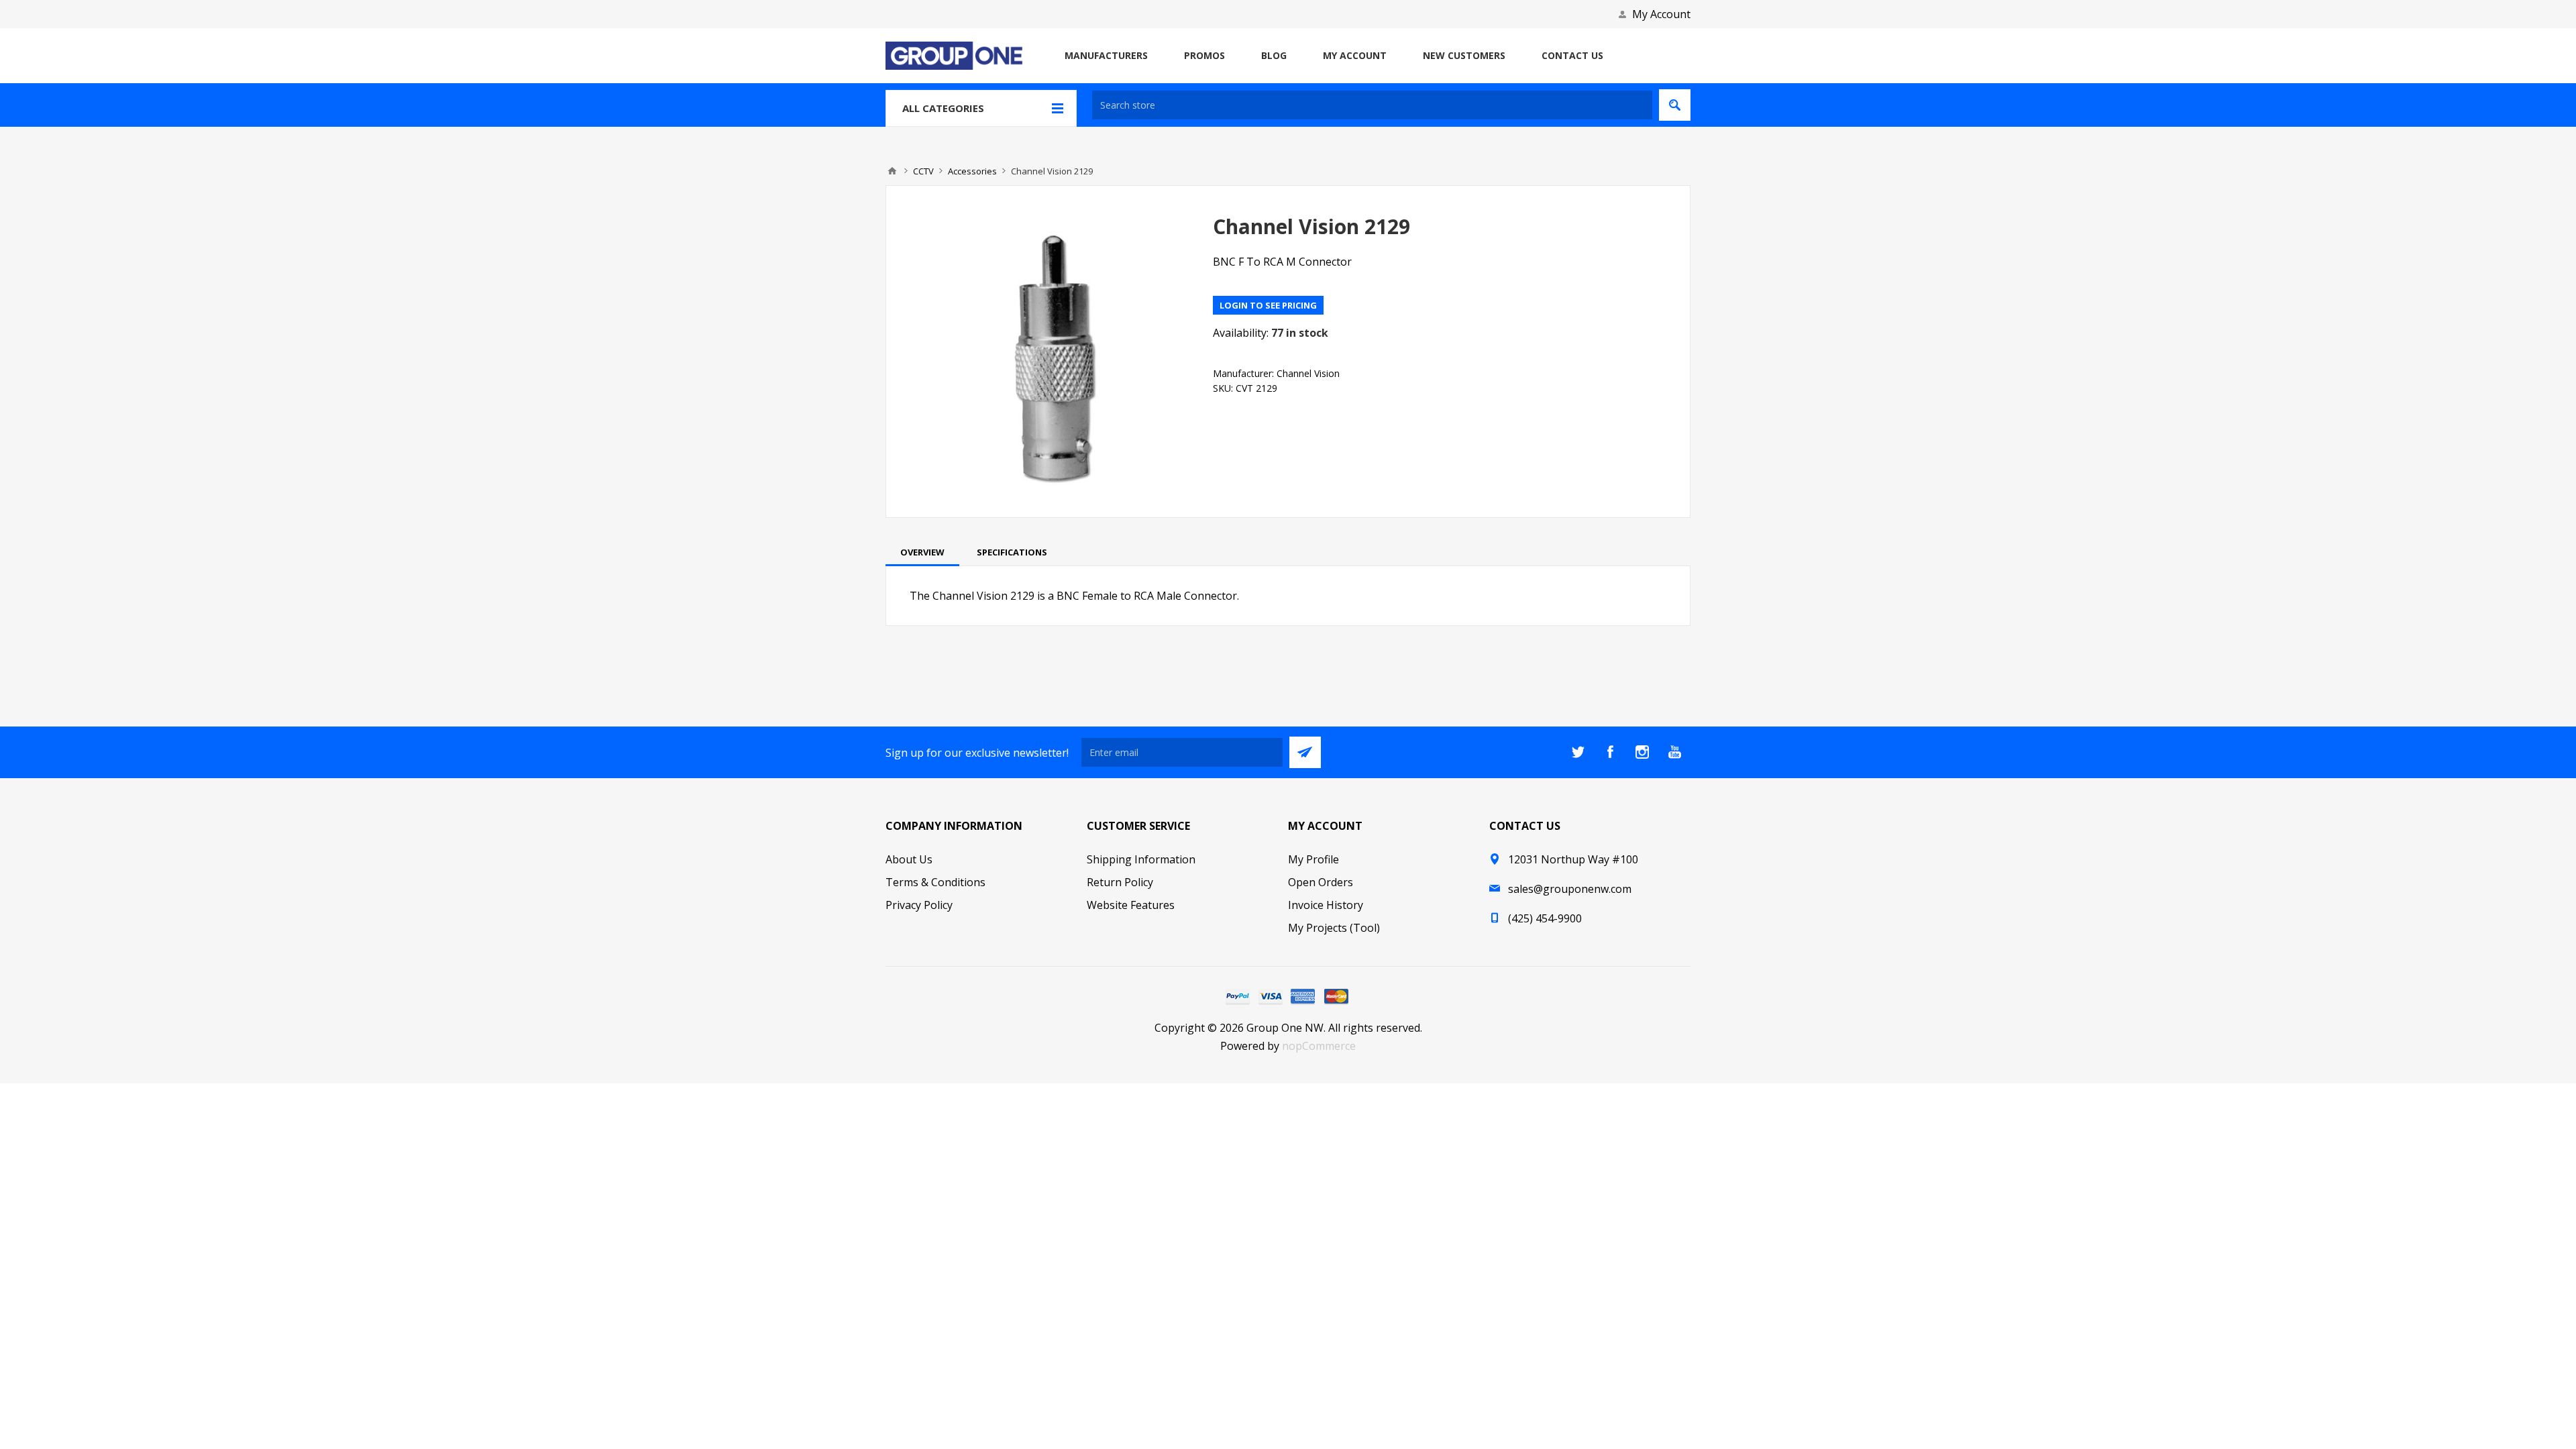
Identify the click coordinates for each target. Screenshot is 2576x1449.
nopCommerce (1319, 1046)
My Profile (1313, 859)
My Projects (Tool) (1334, 928)
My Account (1661, 14)
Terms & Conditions (935, 882)
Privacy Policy (919, 905)
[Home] (892, 171)
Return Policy (1120, 882)
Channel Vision (1308, 373)
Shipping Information (1141, 859)
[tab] (922, 552)
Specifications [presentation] (1012, 552)
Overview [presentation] (922, 552)
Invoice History (1326, 905)
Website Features (1131, 905)
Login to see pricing (1268, 305)
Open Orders (1321, 882)
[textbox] (1372, 105)
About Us (909, 859)
